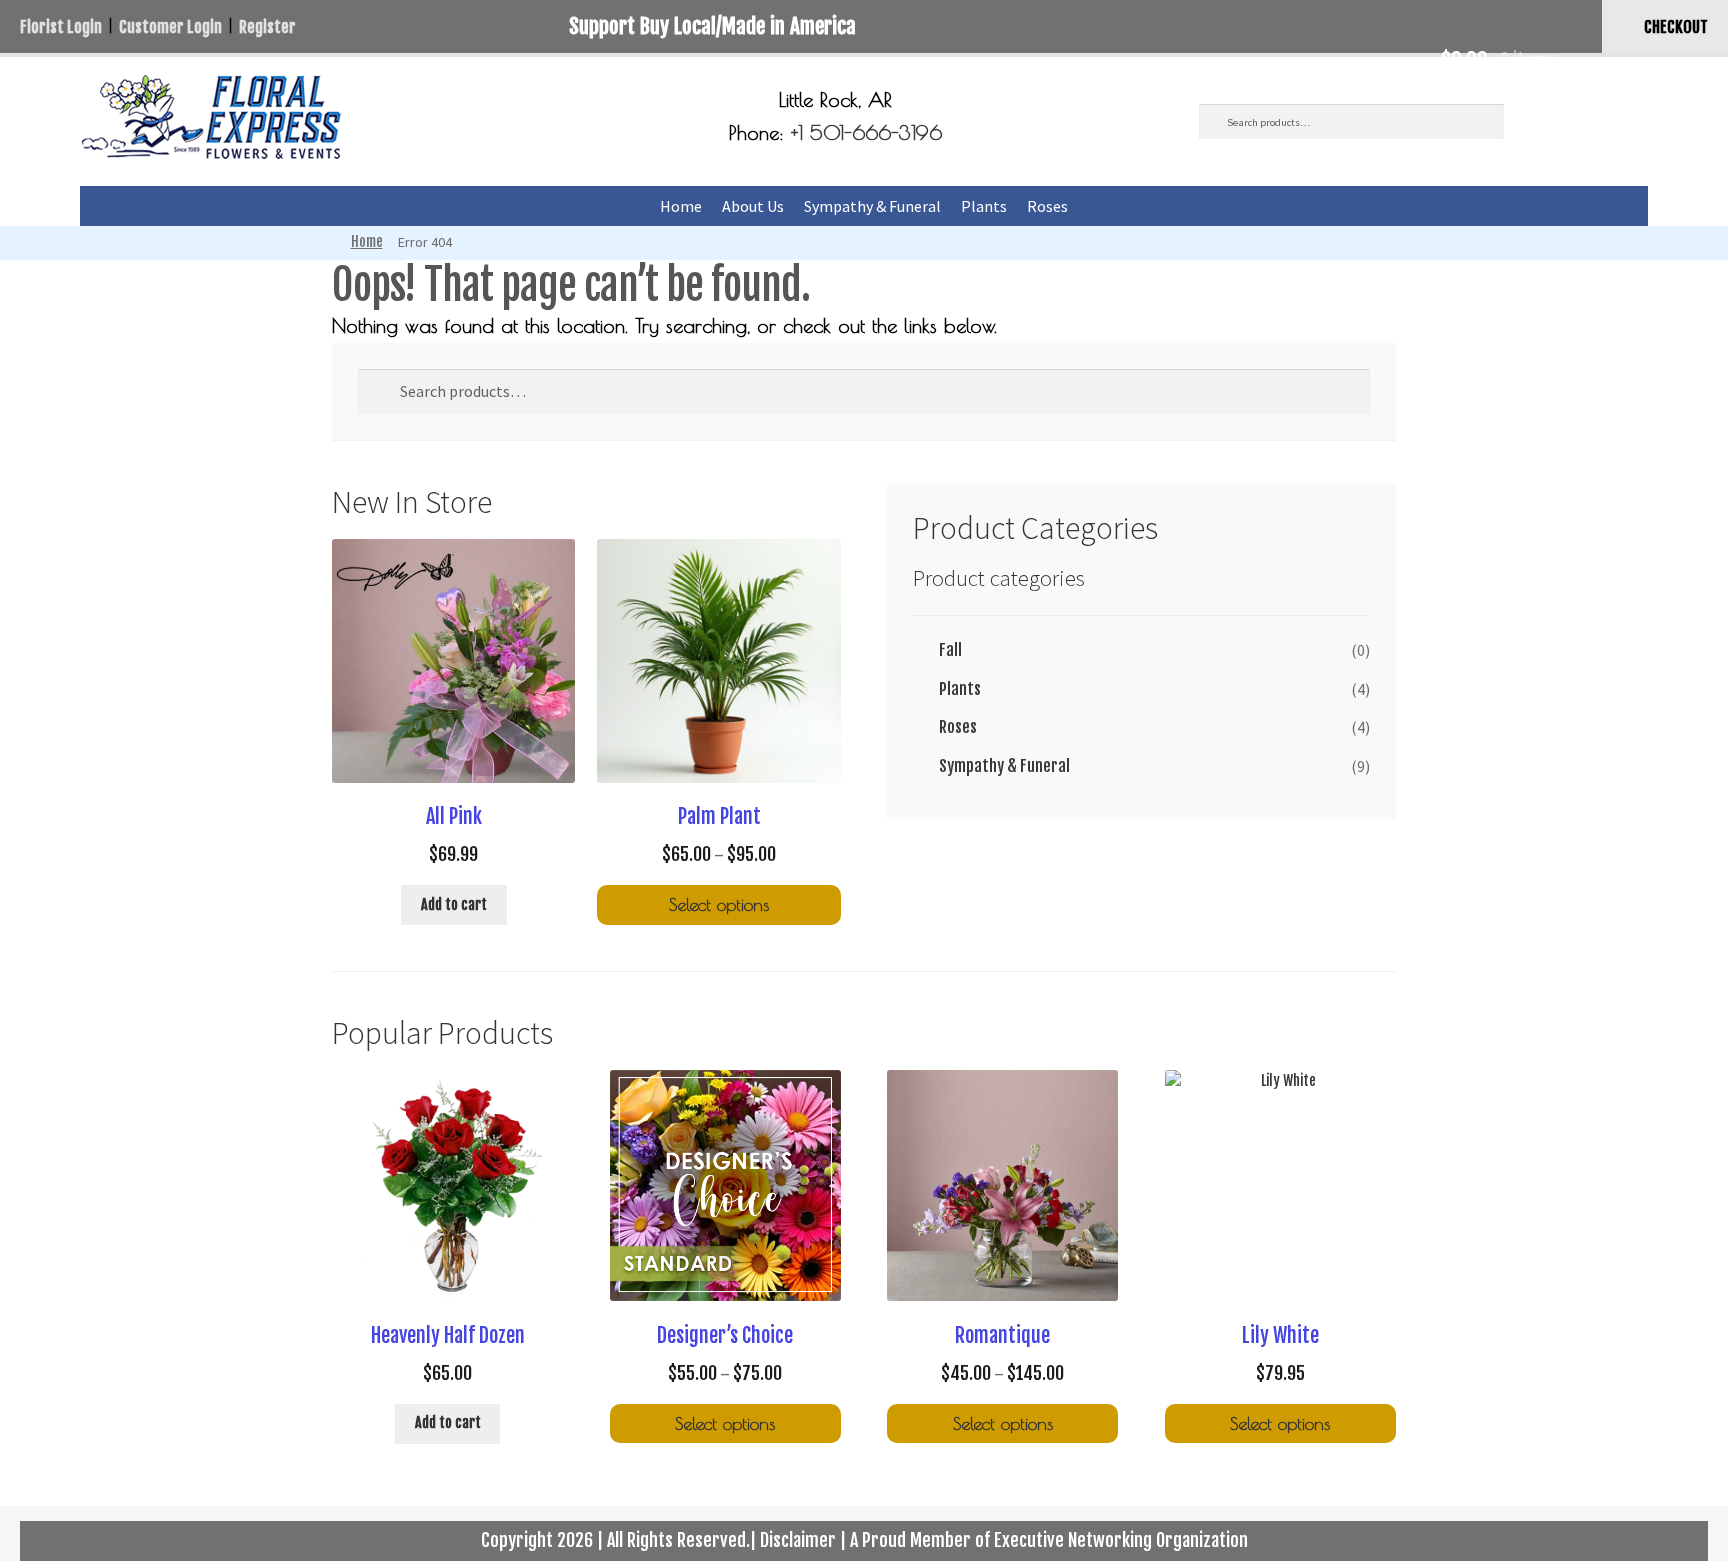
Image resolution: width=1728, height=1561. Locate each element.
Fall (950, 650)
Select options (719, 904)
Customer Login (170, 27)
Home (681, 206)
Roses (1047, 206)
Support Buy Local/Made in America (712, 26)
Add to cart (454, 904)
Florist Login (61, 27)
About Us (753, 206)
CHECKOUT (1676, 27)
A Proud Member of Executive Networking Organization (1049, 1540)
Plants (984, 206)
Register (267, 27)
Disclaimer (798, 1540)
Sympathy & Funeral (872, 206)
